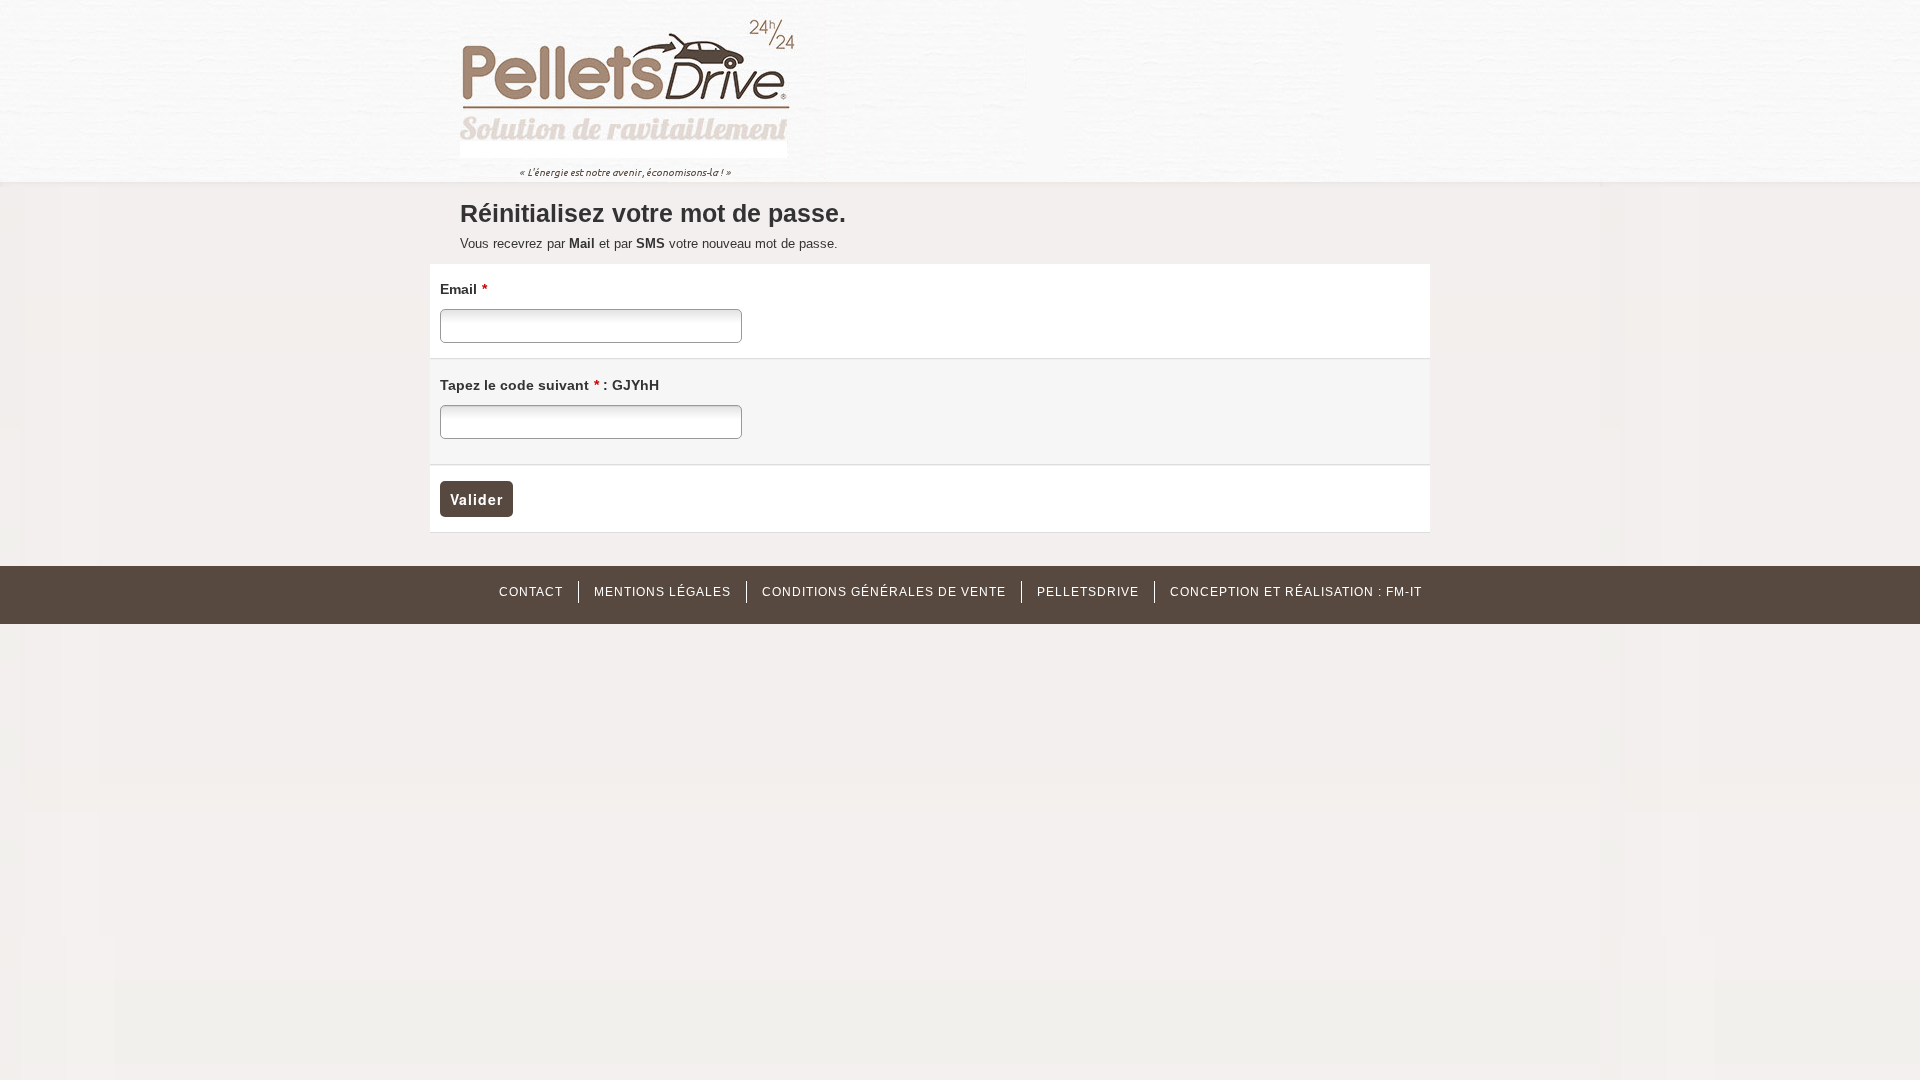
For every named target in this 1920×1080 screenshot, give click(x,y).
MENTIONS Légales (662, 592)
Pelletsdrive (1088, 592)
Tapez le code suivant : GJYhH (549, 385)
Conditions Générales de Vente (884, 592)
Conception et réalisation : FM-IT (1296, 592)
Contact (531, 592)
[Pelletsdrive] (642, 88)
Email (463, 289)
